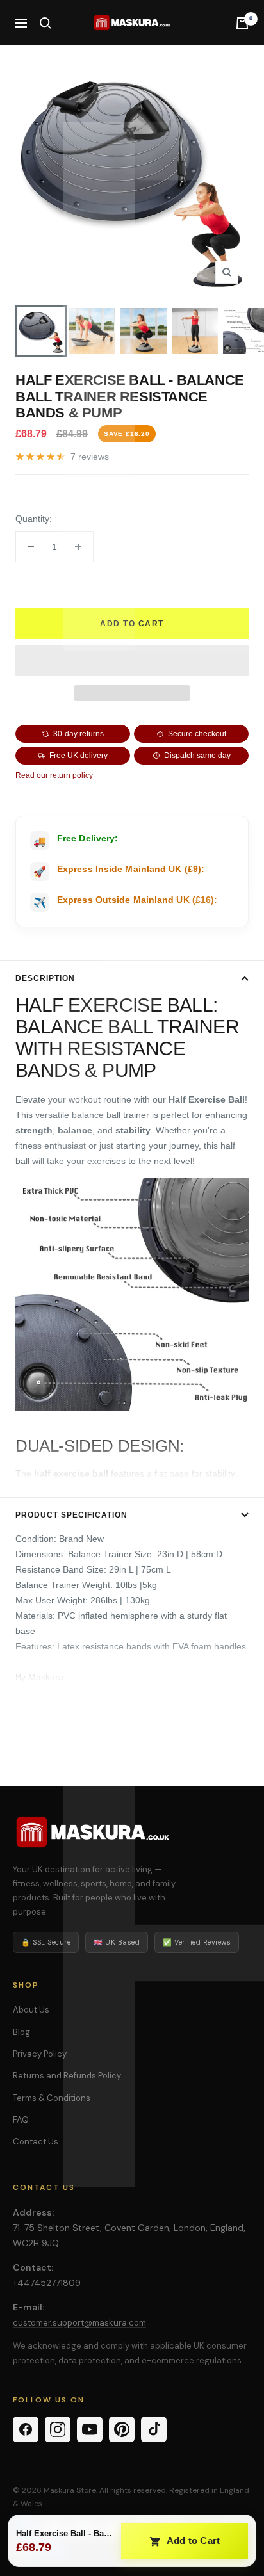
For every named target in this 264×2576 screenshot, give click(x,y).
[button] (132, 661)
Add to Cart (192, 2540)
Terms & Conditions (52, 2098)
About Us (31, 2010)
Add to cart (132, 624)
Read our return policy (54, 775)
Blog (21, 2032)
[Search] (45, 23)
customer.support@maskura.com (79, 2323)
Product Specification (71, 1515)
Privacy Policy (40, 2054)
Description (45, 978)
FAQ (21, 2120)
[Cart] (242, 23)
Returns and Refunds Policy (67, 2076)
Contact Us (36, 2142)
